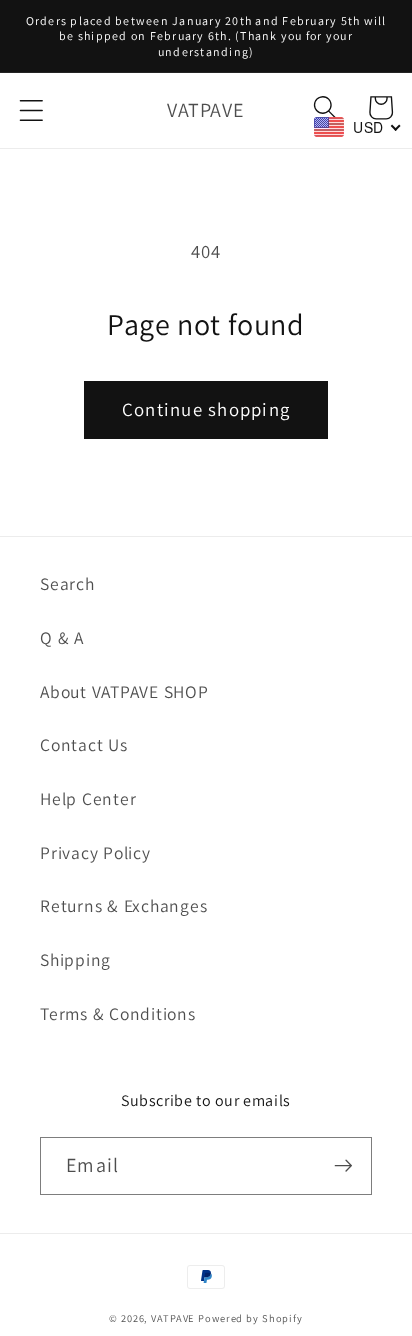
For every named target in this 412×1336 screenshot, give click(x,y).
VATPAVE (172, 1318)
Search (67, 583)
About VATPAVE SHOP (124, 691)
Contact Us (84, 744)
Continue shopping (206, 409)
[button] (31, 110)
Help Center (88, 798)
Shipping (75, 959)
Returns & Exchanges (123, 905)
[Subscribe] (343, 1166)
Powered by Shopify (250, 1318)
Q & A (62, 637)
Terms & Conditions (118, 1013)
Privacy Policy (95, 852)
